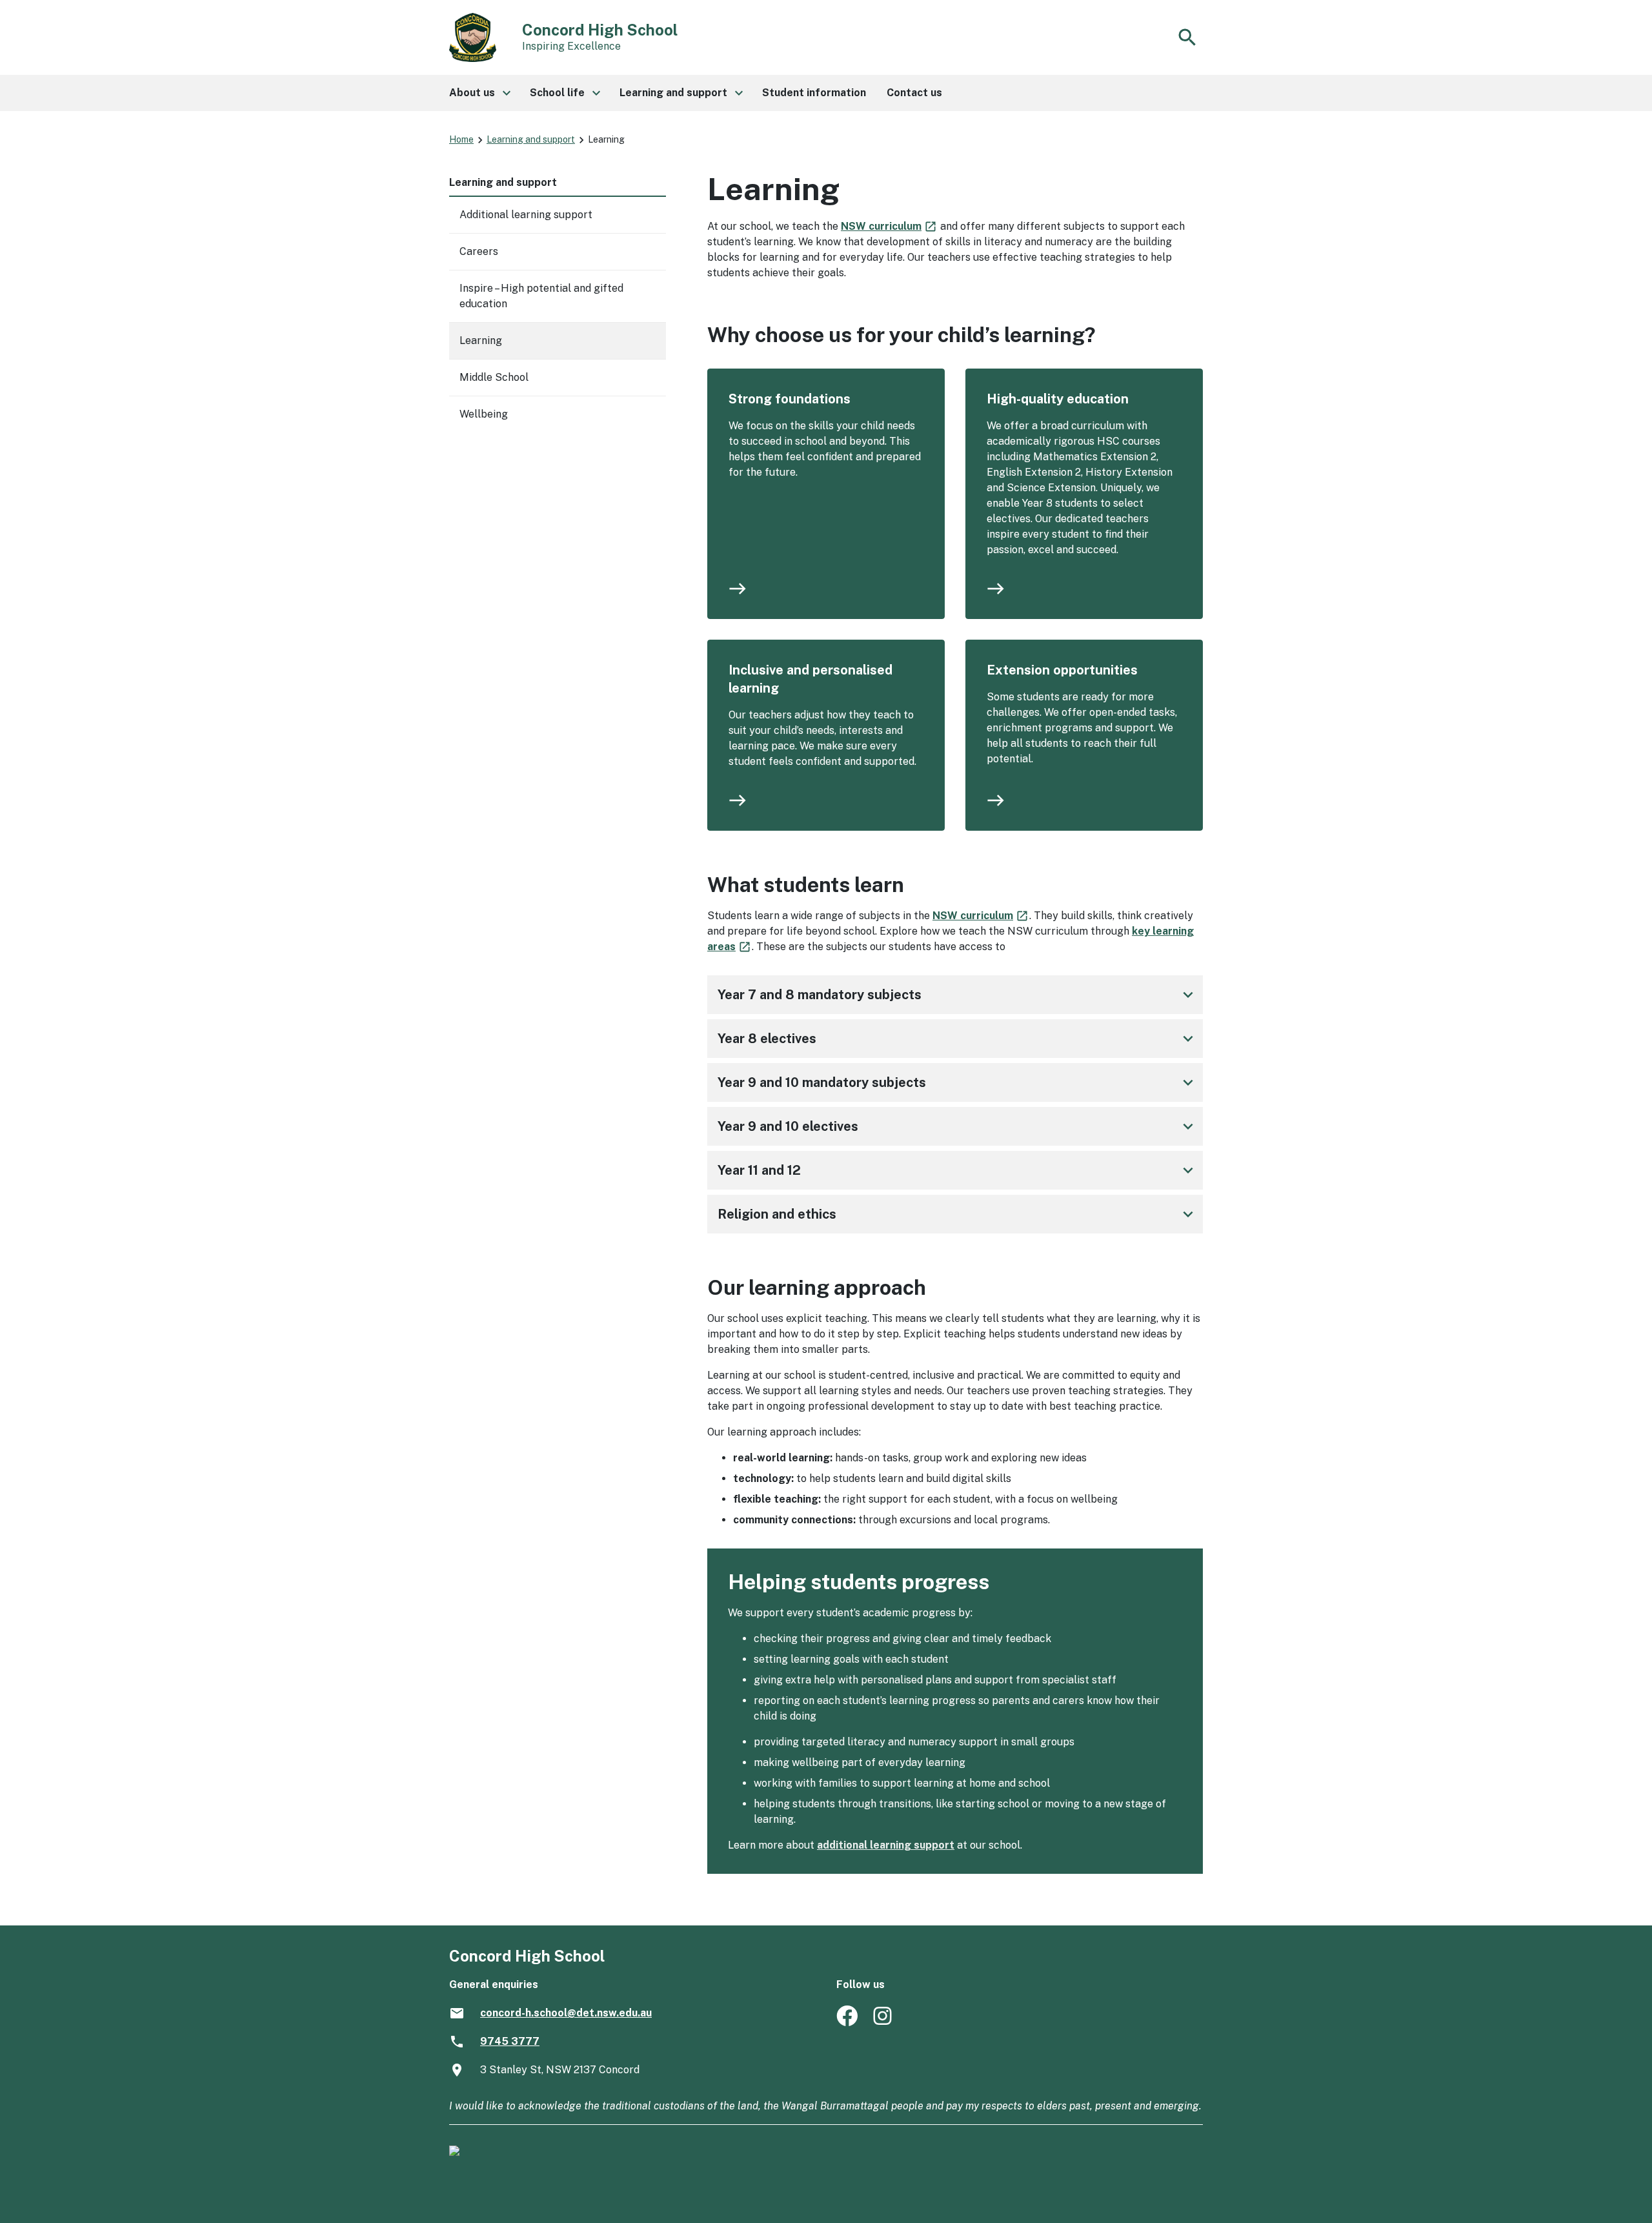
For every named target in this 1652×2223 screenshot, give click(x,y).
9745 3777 (510, 2041)
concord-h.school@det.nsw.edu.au (566, 2013)
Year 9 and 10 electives (958, 1126)
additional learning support (886, 1845)
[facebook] (847, 2023)
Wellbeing (484, 414)
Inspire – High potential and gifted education (541, 296)
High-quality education (1058, 399)
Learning (481, 340)
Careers (479, 251)
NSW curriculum (889, 226)
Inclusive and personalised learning (811, 679)
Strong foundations (790, 399)
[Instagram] (884, 2023)
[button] (479, 93)
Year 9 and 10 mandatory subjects (958, 1082)
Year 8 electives (958, 1039)
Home (461, 139)
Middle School (494, 377)
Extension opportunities (1062, 670)
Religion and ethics (958, 1214)
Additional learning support (526, 215)
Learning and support (531, 139)
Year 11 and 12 (958, 1170)
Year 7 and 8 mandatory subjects (958, 995)
